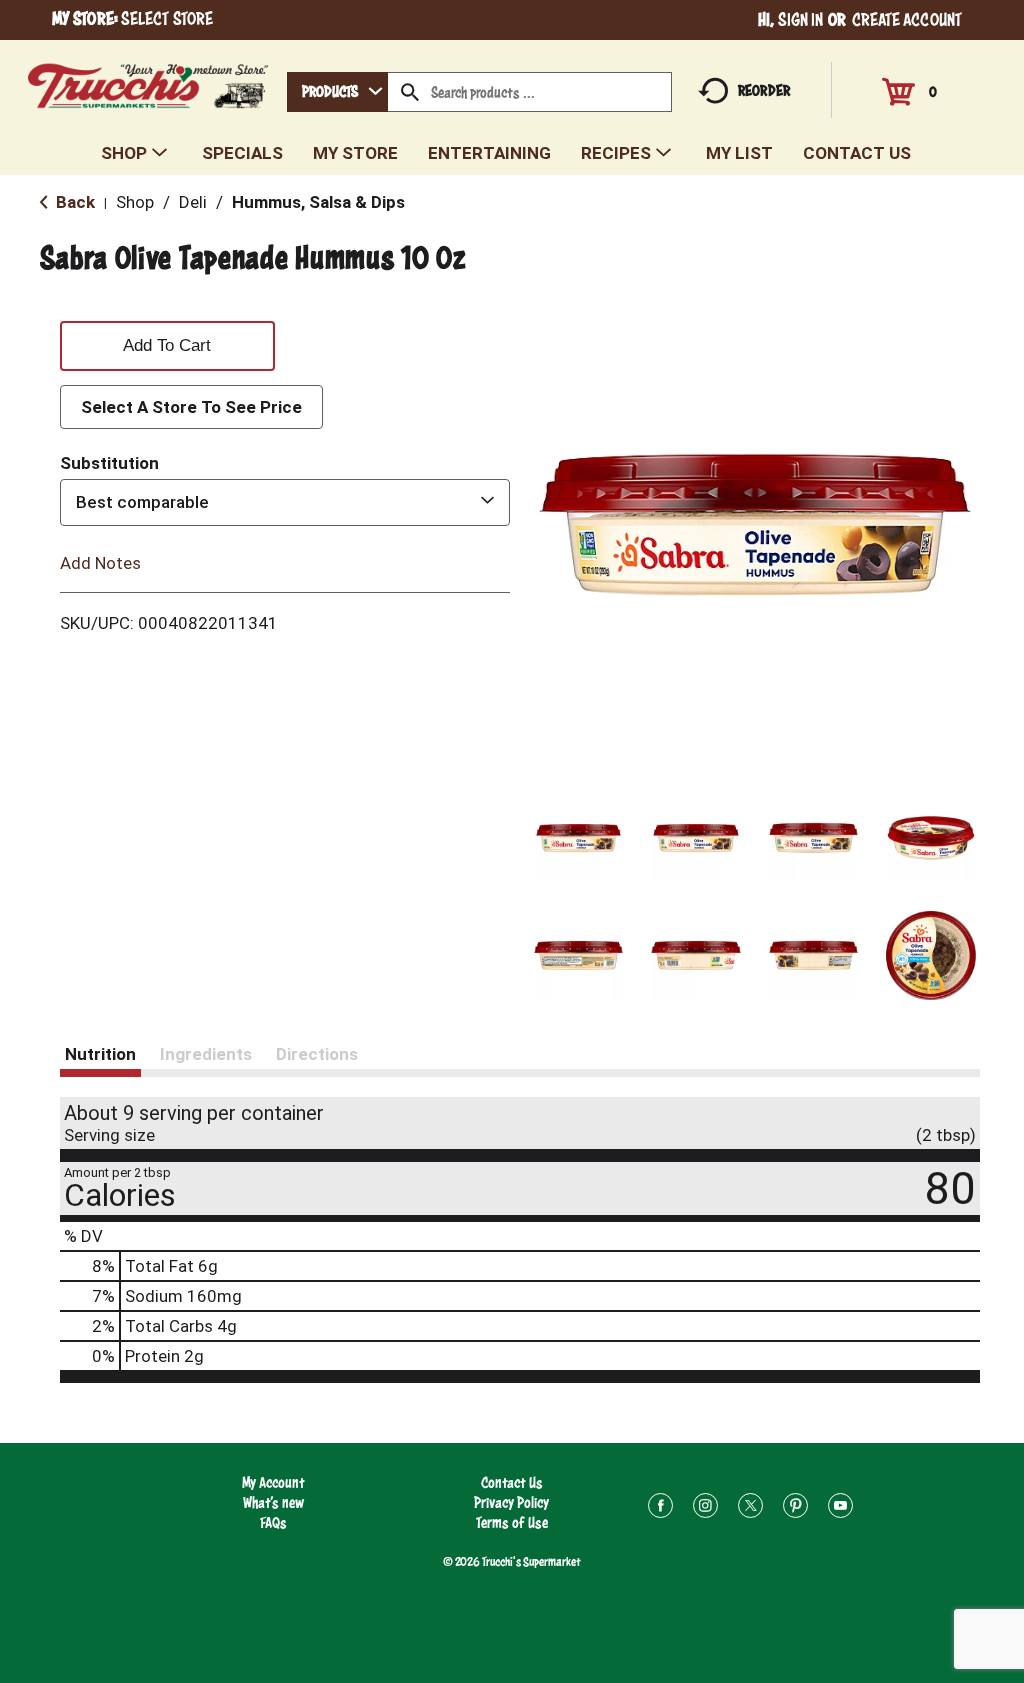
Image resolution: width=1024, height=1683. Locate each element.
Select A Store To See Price (191, 407)
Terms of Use (512, 1522)
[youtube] (840, 1508)
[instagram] (705, 1508)
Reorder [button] (764, 90)
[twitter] (750, 1508)
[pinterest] (795, 1508)
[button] (579, 838)
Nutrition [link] (100, 1054)
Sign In (801, 19)
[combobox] (337, 92)
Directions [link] (317, 1054)
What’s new (273, 1502)
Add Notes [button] (100, 562)
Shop (135, 202)
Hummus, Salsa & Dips (318, 202)
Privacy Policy (511, 1502)
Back (73, 202)
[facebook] (660, 1508)
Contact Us (512, 1482)
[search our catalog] (410, 92)
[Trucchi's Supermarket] (148, 80)
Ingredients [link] (206, 1054)
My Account (273, 1482)
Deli (193, 202)
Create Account (907, 19)
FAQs (273, 1522)
